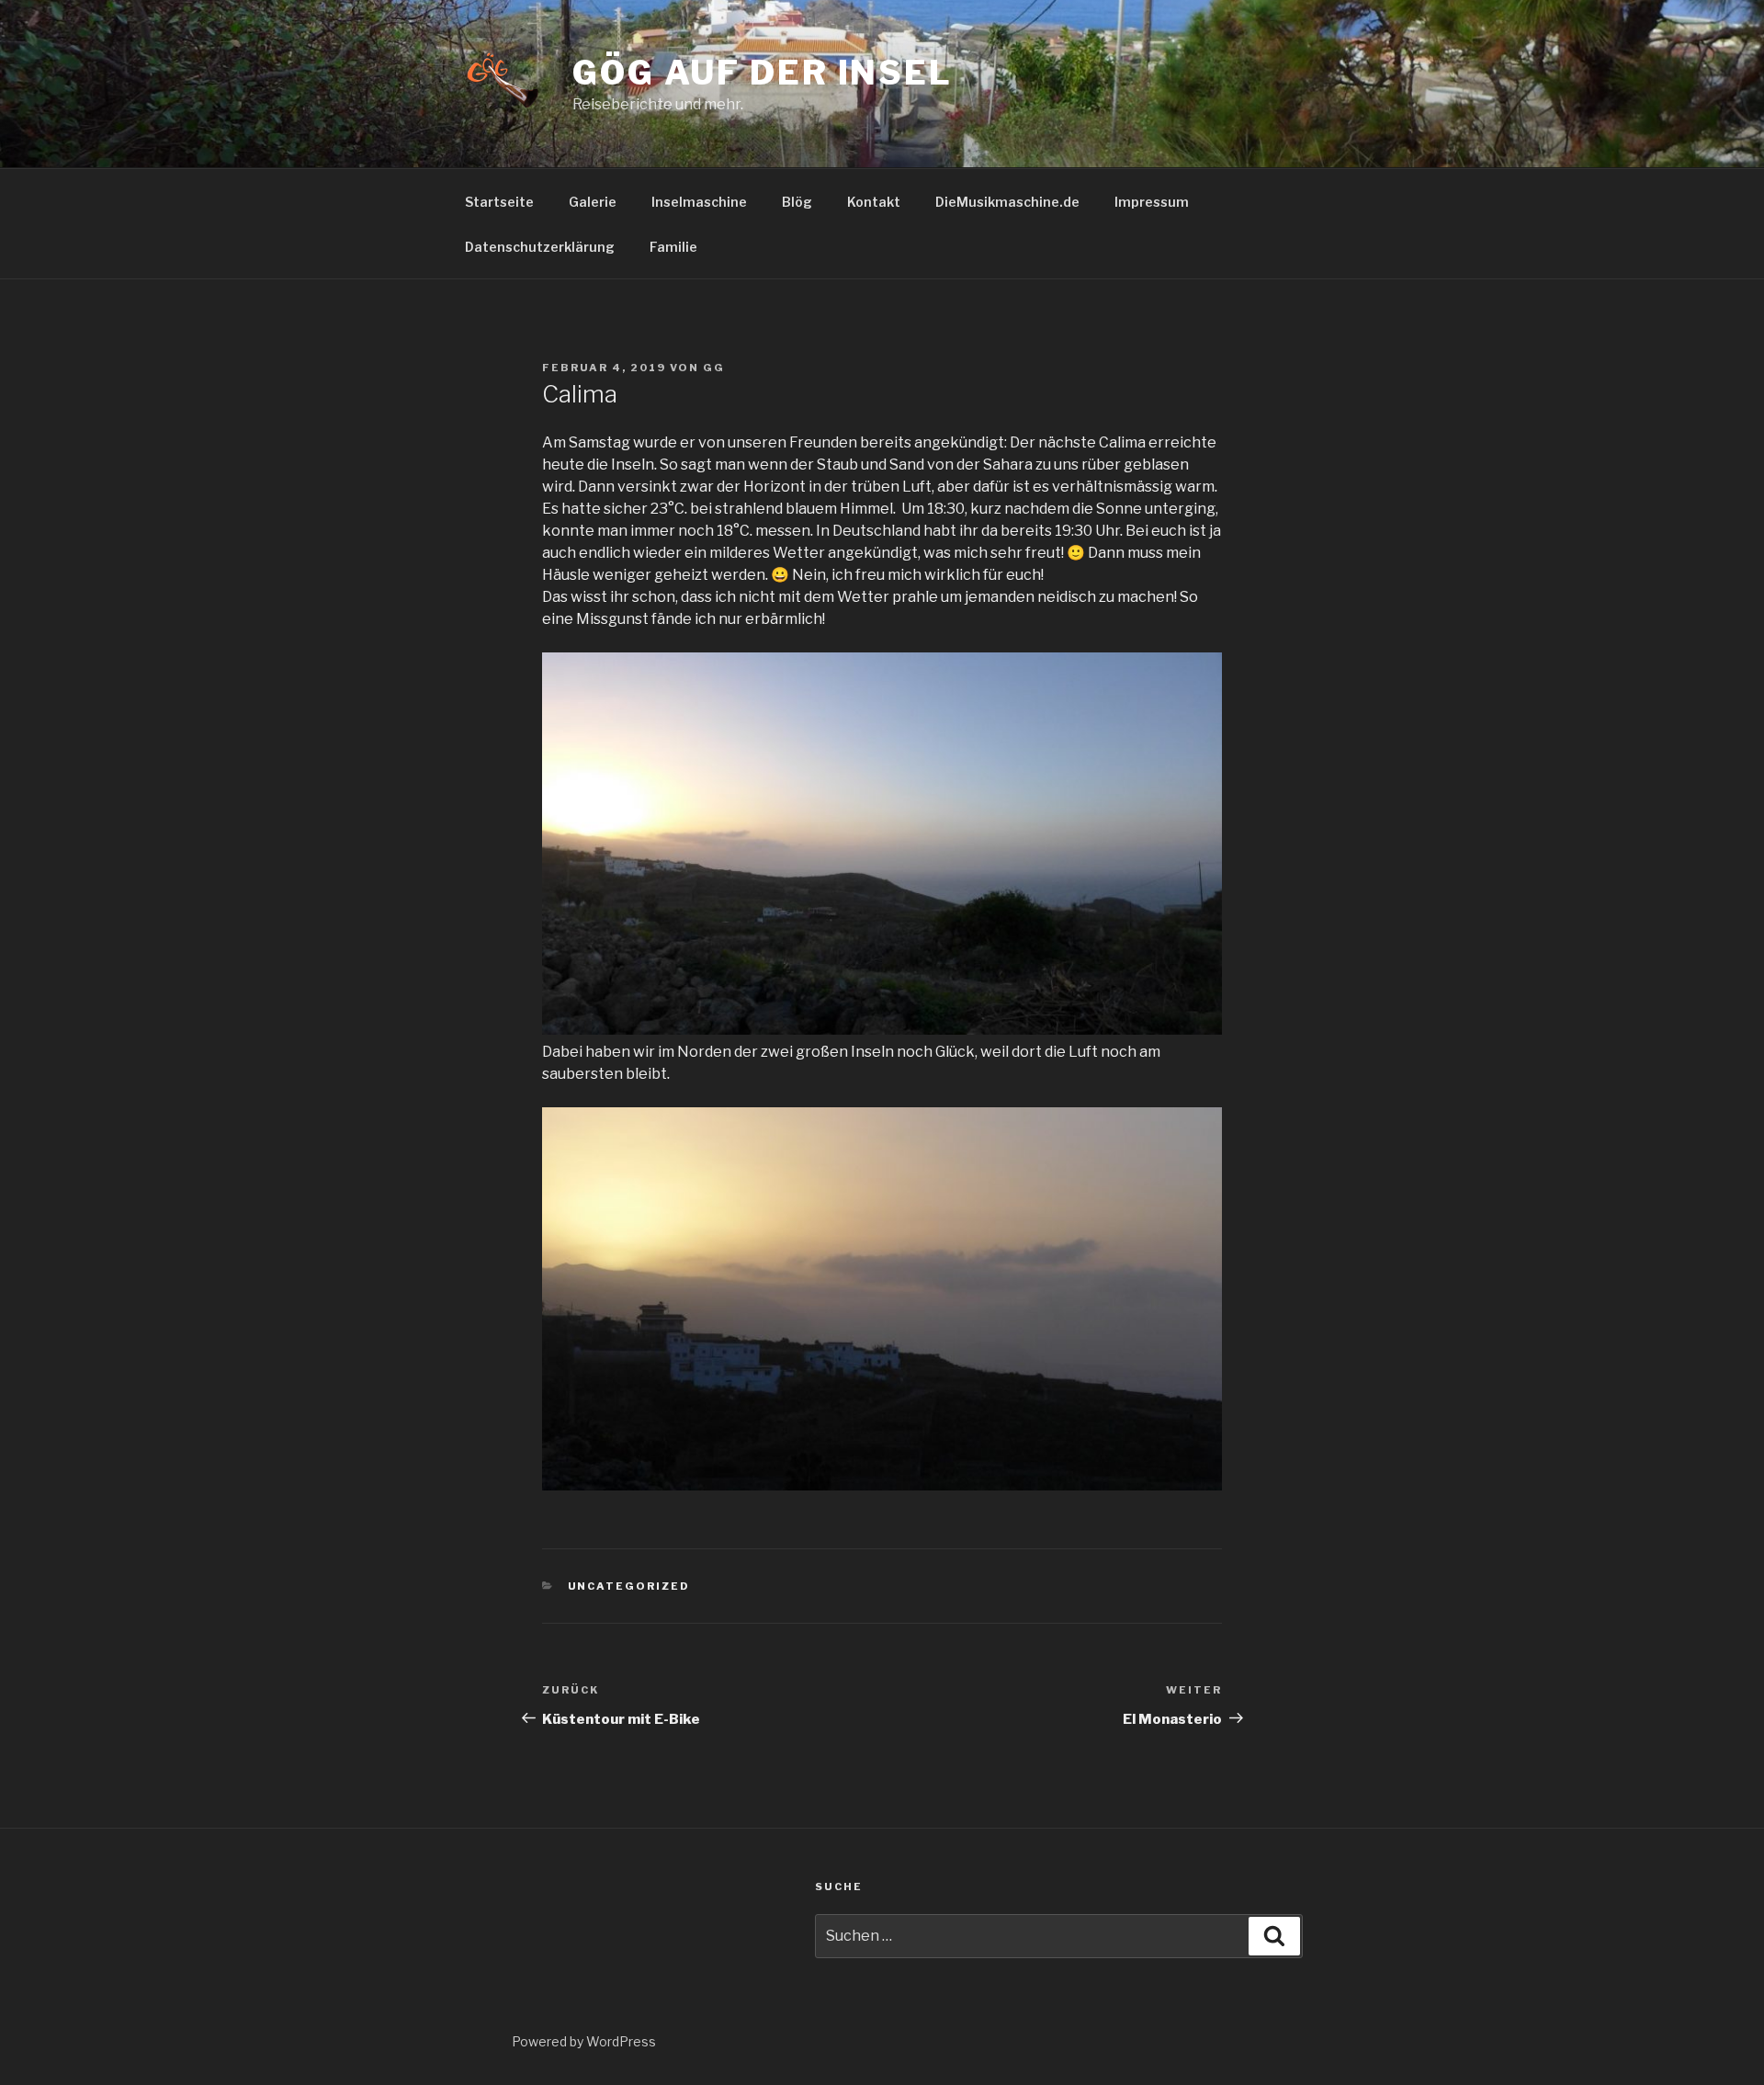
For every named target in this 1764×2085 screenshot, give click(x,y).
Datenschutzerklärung (540, 247)
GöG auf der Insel (763, 73)
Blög (797, 202)
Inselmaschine (699, 202)
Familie (673, 247)
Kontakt (874, 202)
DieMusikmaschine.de (1007, 202)
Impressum (1152, 202)
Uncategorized (629, 1586)
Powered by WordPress (584, 2041)
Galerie (593, 202)
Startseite (499, 202)
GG (714, 368)
